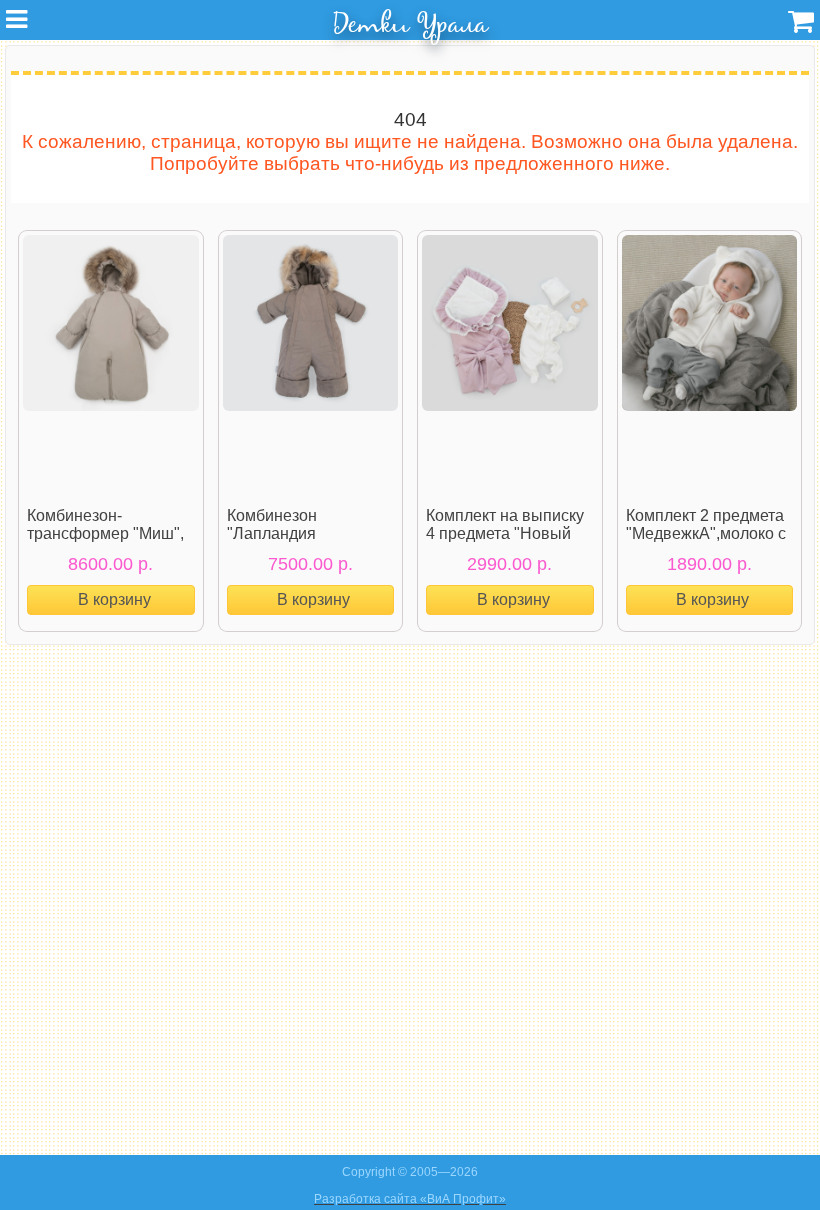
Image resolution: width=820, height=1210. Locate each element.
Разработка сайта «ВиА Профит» (410, 1199)
